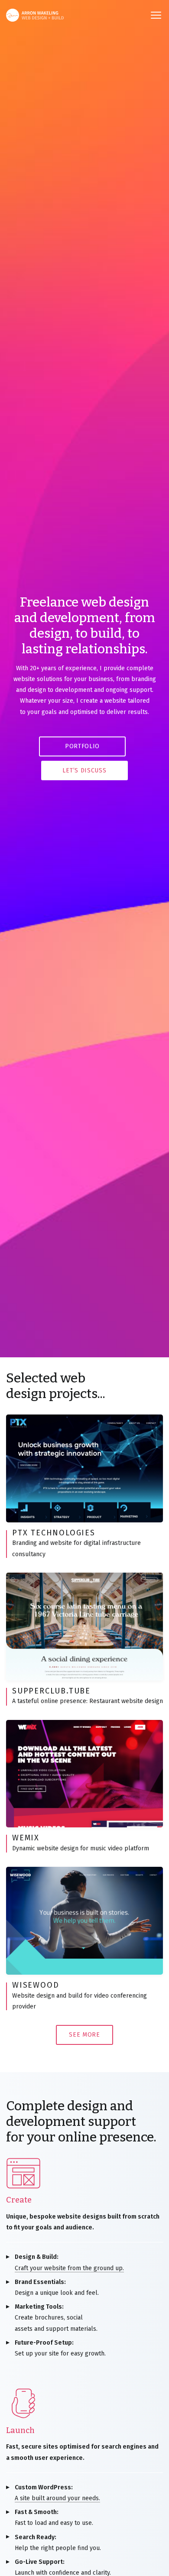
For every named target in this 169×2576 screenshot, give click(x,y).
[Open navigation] (156, 15)
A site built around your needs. (57, 2493)
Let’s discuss (84, 771)
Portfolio (82, 746)
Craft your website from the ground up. (69, 2262)
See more (84, 2035)
